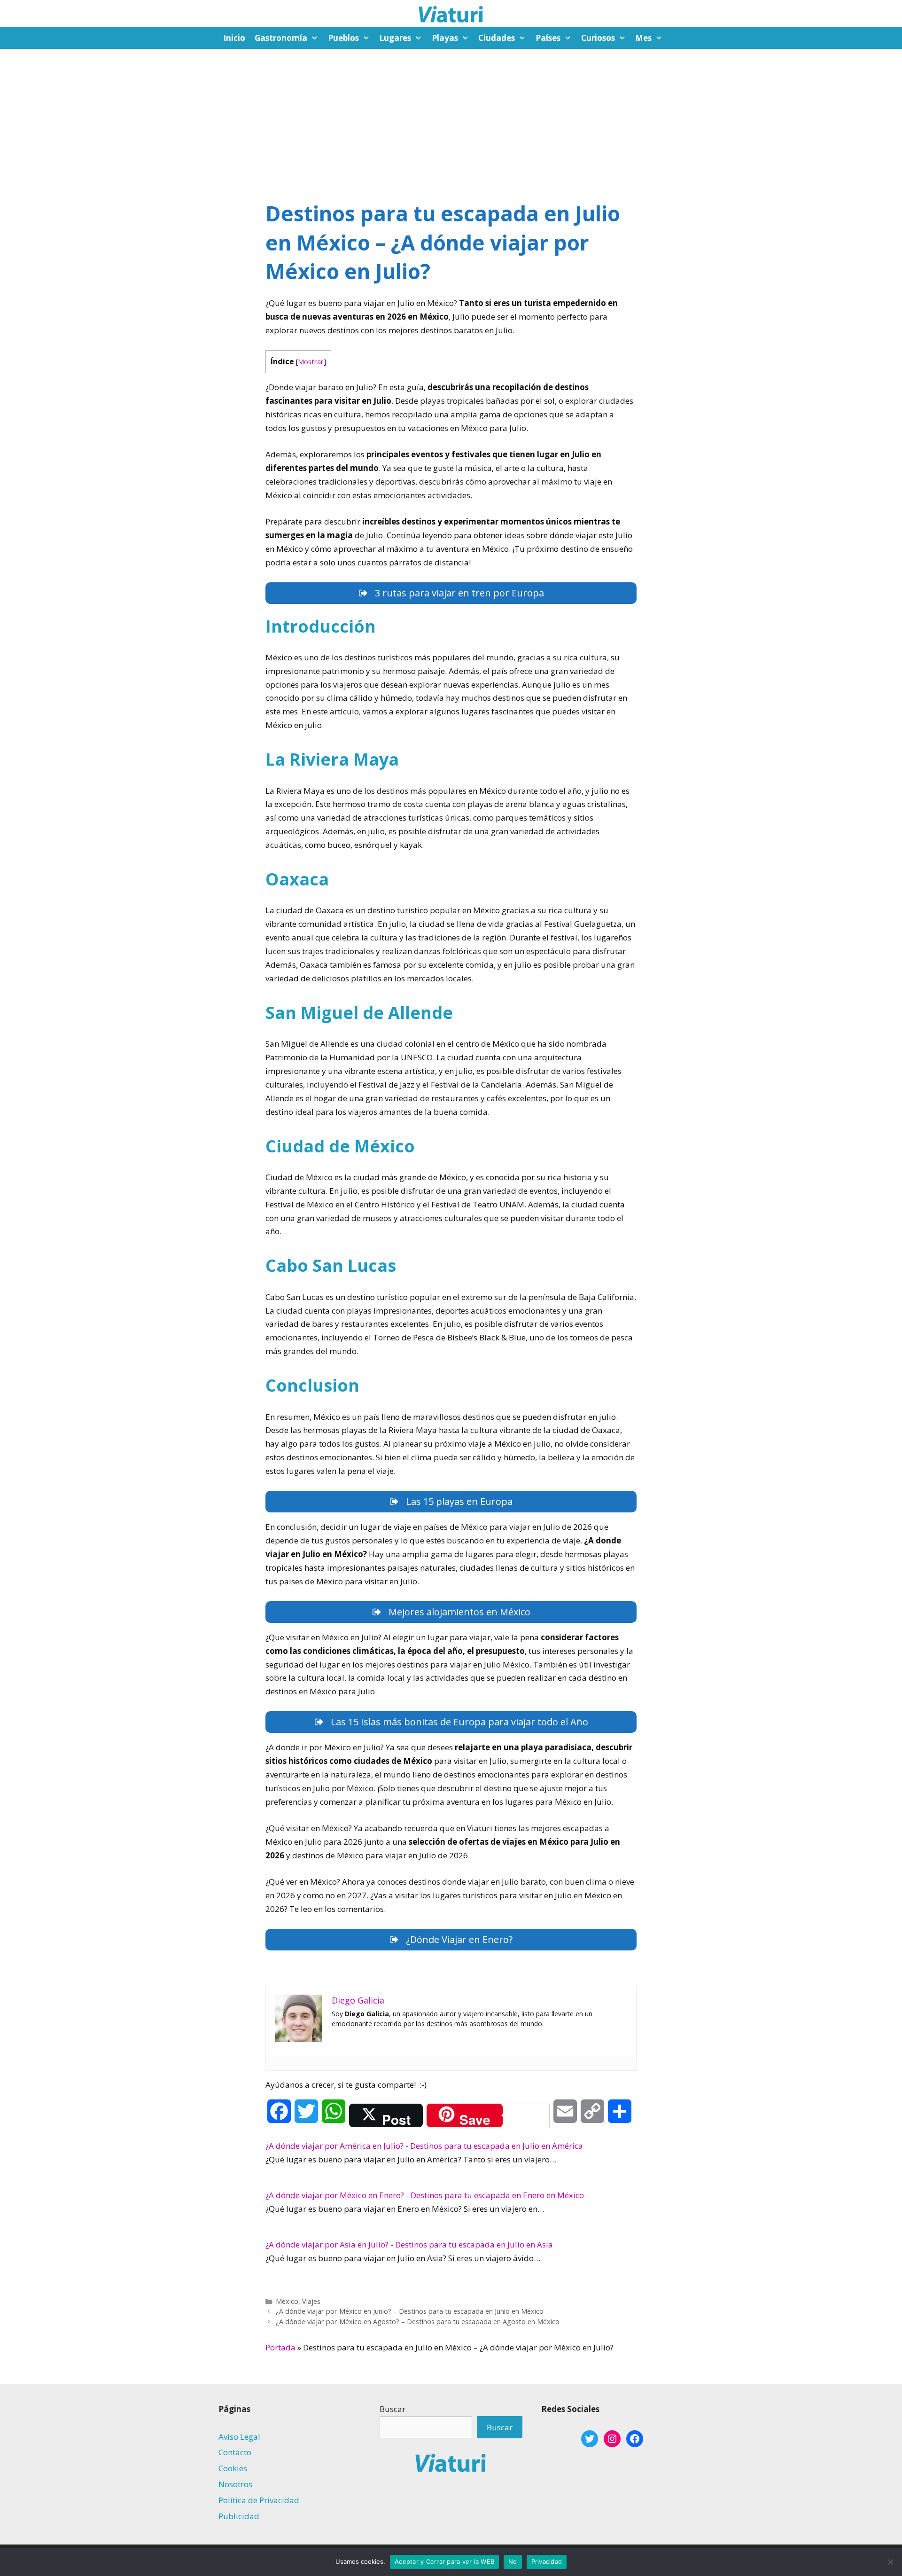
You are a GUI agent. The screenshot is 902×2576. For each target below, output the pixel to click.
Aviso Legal (239, 2437)
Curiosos (598, 38)
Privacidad (547, 2561)
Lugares (395, 38)
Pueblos (343, 38)
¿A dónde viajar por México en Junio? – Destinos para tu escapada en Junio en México (410, 2311)
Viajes (311, 2301)
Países (548, 38)
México (287, 2301)
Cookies (233, 2468)
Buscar (393, 2409)
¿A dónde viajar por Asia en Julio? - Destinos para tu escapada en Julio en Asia (409, 2244)
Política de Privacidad (259, 2500)
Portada (280, 2347)
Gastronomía (281, 38)
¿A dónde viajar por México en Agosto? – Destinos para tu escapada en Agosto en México (418, 2322)
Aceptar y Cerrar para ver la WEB (444, 2561)
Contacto (235, 2452)
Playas (445, 38)
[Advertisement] (451, 119)
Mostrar (311, 361)
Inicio (234, 38)
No (513, 2561)
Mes (643, 38)
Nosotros (235, 2484)
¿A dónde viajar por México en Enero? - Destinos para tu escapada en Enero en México (425, 2195)
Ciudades (497, 38)
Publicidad (239, 2516)
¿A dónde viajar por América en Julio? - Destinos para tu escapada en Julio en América (424, 2146)
